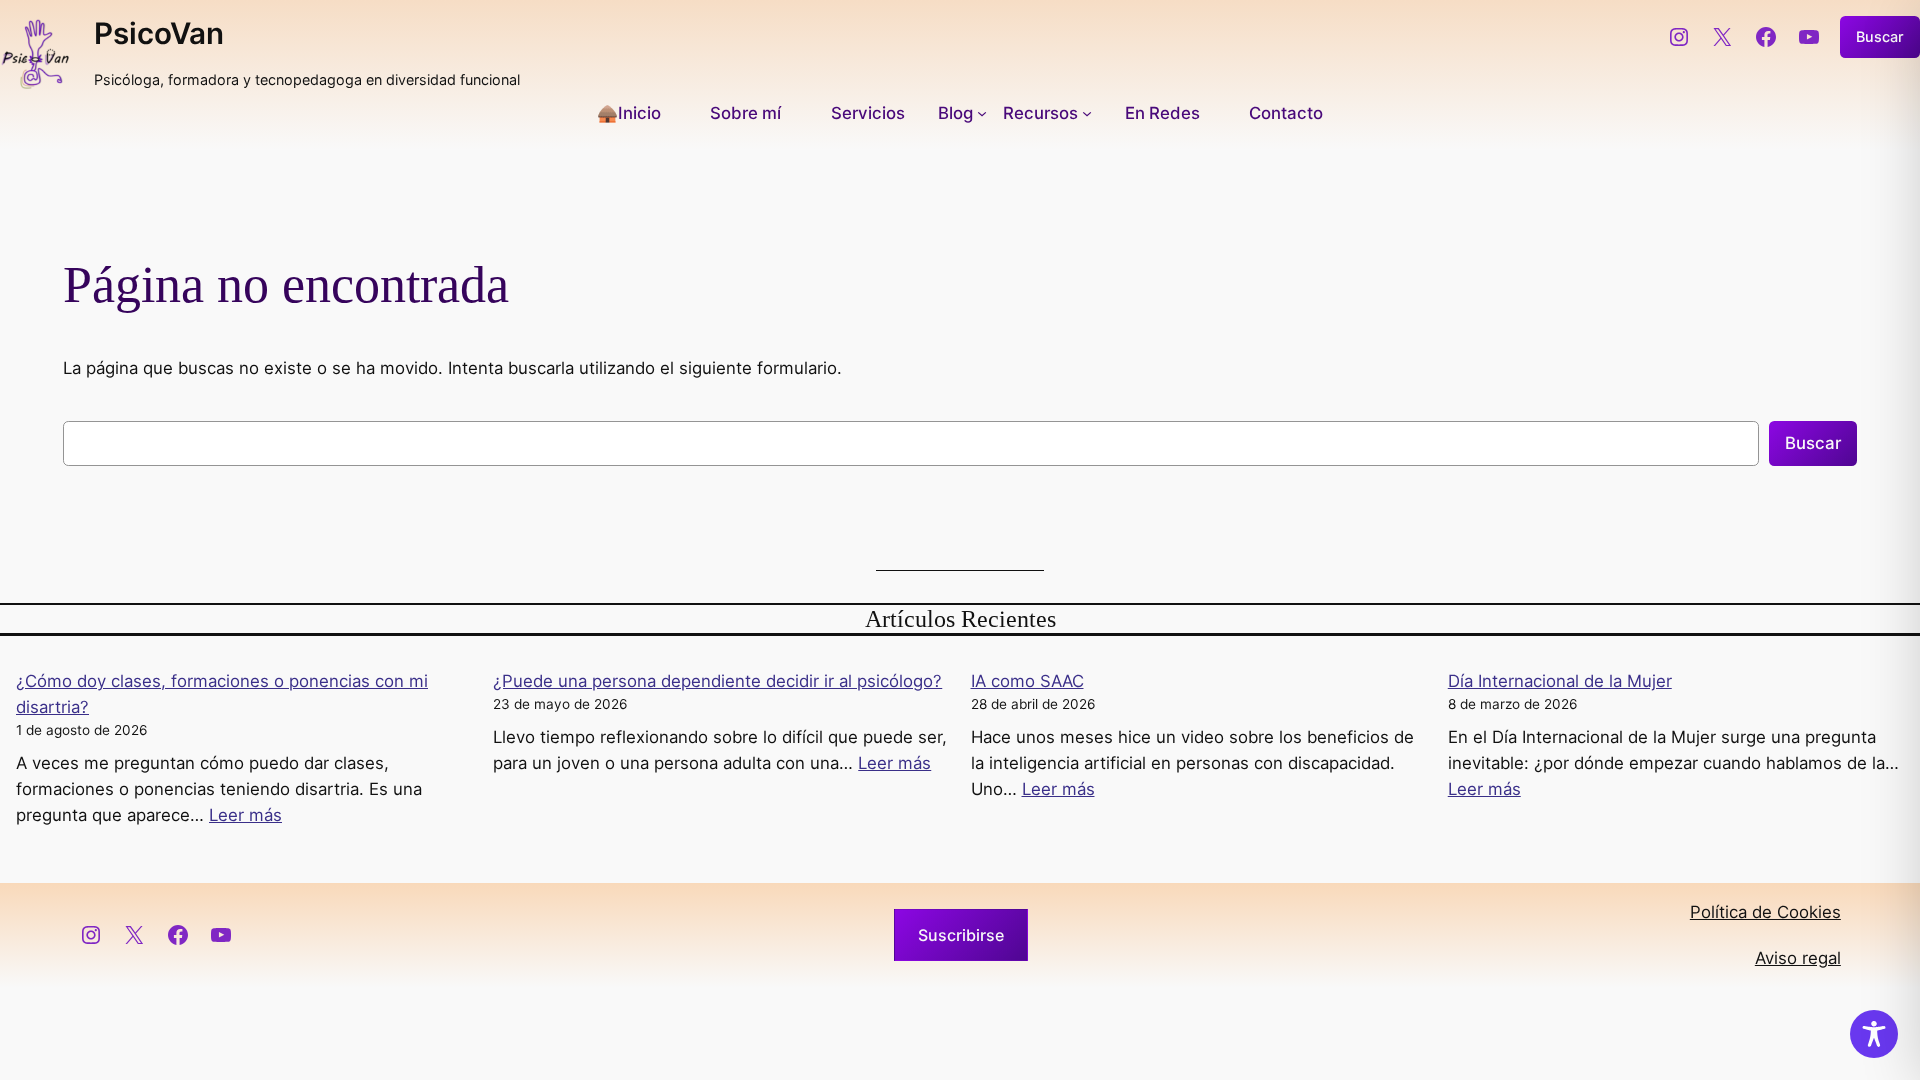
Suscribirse (961, 935)
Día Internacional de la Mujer (1560, 681)
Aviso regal (1798, 958)
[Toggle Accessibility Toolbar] (1874, 1034)
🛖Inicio (629, 113)
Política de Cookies (1765, 912)
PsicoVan (159, 33)
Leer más (245, 815)
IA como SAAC (1027, 681)
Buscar (1880, 36)
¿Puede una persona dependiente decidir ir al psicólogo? (717, 681)
